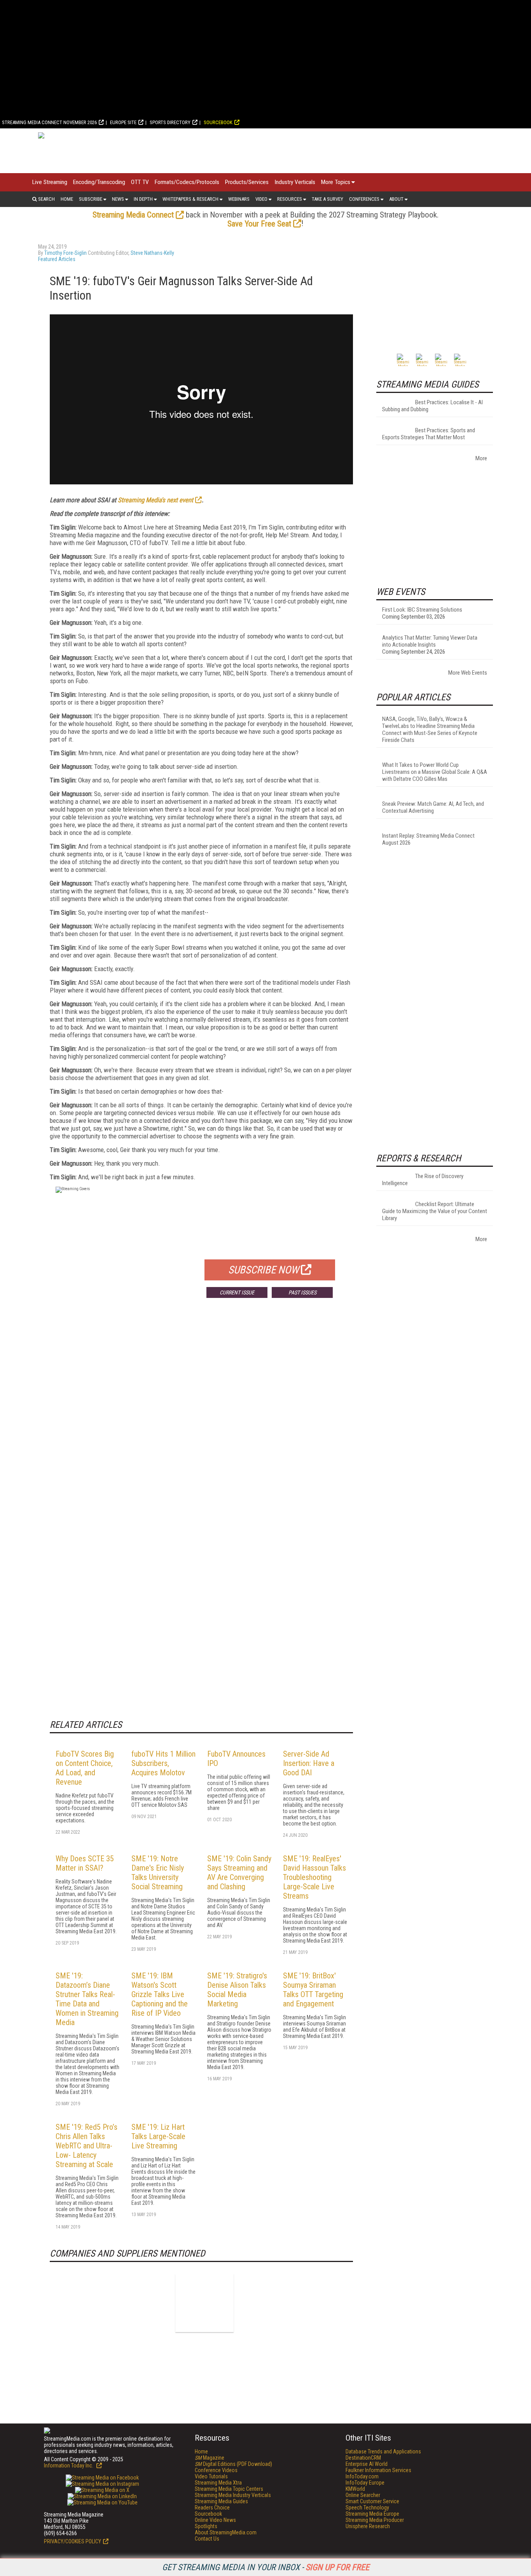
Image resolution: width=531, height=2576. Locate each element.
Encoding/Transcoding (99, 182)
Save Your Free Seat (259, 224)
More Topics (336, 182)
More (481, 458)
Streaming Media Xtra (218, 2483)
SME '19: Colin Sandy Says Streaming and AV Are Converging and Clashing (239, 1873)
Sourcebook (218, 122)
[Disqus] (201, 1419)
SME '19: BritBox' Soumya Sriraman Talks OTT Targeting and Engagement (313, 1990)
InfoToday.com (362, 2476)
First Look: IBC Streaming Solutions (422, 610)
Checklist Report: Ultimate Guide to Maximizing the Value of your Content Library (435, 1211)
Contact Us (207, 2539)
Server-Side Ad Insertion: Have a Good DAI (309, 1763)
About (396, 199)
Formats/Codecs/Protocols (187, 182)
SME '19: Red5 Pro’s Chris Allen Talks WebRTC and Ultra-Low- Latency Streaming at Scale (86, 2146)
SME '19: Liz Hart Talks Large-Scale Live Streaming (158, 2136)
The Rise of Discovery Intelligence (423, 1180)
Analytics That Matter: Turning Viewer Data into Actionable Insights (430, 641)
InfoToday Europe (365, 2483)
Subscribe (91, 199)
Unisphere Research (368, 2526)
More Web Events (468, 673)
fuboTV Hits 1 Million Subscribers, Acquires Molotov (163, 1763)
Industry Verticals (295, 182)
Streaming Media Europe (372, 2514)
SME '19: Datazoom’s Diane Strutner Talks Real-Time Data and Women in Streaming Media (87, 1999)
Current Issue (237, 1292)
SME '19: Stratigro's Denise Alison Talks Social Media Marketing (237, 1990)
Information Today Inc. (69, 2466)
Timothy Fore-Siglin (66, 253)
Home (67, 199)
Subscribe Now (264, 1270)
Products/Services (247, 182)
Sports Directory (170, 122)
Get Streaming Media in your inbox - (266, 2567)
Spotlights (206, 2526)
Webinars (239, 199)
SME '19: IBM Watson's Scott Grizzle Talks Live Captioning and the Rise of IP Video (160, 1994)
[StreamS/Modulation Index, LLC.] (204, 2303)
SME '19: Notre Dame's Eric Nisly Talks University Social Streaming (158, 1873)
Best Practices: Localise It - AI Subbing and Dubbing (432, 406)
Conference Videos (216, 2470)
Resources (290, 199)
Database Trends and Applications (383, 2451)
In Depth (143, 199)
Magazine (210, 2458)
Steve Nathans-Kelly (152, 253)
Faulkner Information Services (378, 2470)
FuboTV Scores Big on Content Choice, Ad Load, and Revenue (85, 1768)
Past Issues (302, 1292)
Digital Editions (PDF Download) (233, 2464)
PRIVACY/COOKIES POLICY (72, 2541)
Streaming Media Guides (221, 2501)
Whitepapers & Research (190, 199)
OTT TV (140, 182)
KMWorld (355, 2489)
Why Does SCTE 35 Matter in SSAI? (85, 1863)
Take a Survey (328, 199)
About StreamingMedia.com (226, 2532)
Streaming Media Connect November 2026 (49, 122)
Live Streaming (50, 182)
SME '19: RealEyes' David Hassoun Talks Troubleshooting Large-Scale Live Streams (314, 1877)
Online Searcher (363, 2495)
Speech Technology (367, 2508)
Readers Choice (212, 2508)
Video (261, 199)
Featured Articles (57, 259)
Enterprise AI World (367, 2464)
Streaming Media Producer (375, 2520)
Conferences (364, 199)
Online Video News (215, 2520)
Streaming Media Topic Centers (229, 2489)
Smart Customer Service (372, 2501)
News (118, 199)
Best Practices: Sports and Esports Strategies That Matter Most (429, 434)
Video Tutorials (211, 2476)
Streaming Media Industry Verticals (233, 2495)
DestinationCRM (363, 2458)
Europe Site (123, 122)
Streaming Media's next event (155, 500)
